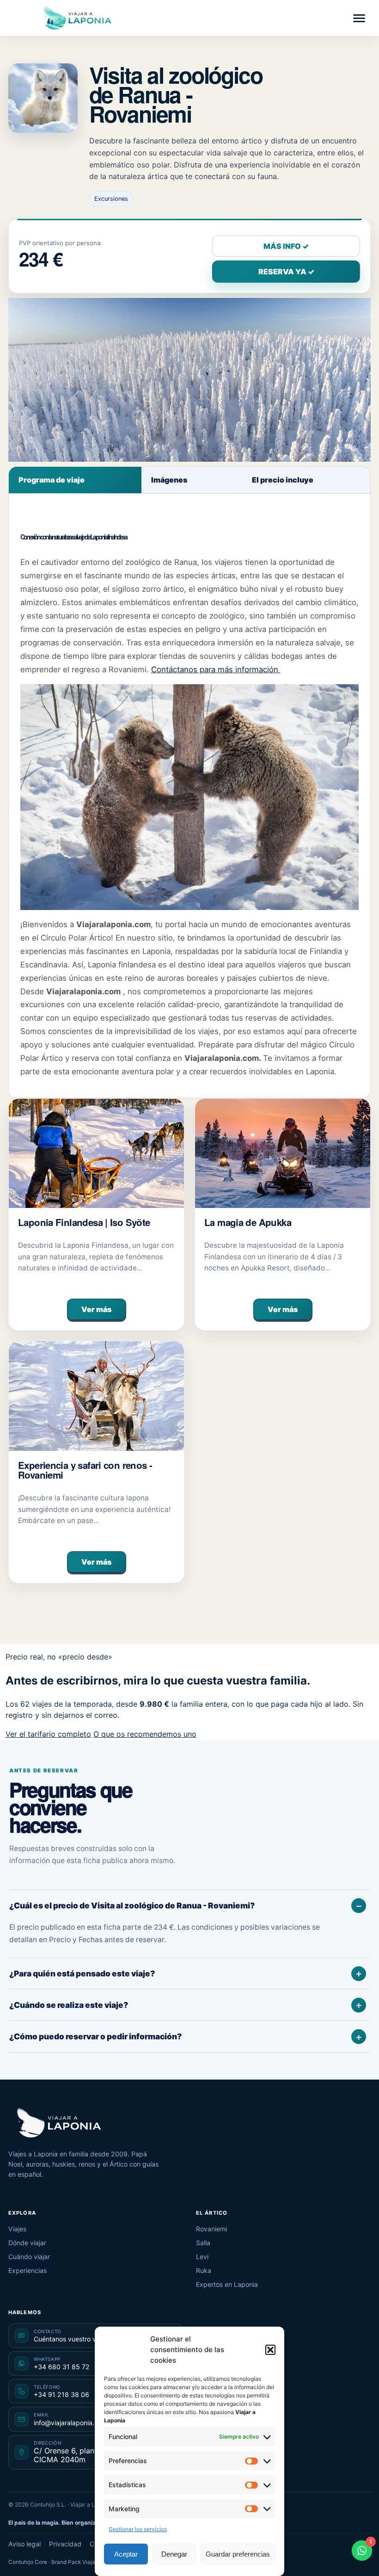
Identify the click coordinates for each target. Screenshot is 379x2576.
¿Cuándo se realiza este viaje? (69, 2005)
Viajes (17, 2229)
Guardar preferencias (238, 2554)
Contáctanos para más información (216, 669)
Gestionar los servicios (138, 2529)
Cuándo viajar (29, 2257)
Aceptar (126, 2554)
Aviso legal (24, 2544)
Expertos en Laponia (227, 2284)
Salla (203, 2243)
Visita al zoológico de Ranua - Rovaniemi (176, 94)
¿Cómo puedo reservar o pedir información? (95, 2036)
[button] (270, 2350)
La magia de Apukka (248, 1222)
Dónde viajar (27, 2243)
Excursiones (111, 199)
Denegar (174, 2554)
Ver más (96, 1309)
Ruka (204, 2270)
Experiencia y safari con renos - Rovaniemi (85, 1470)
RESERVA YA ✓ (286, 272)
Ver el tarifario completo (48, 1734)
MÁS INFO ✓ (286, 246)
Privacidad (65, 2544)
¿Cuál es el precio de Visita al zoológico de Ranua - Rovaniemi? (132, 1905)
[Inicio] (59, 2123)
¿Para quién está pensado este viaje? (82, 1973)
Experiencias (28, 2270)
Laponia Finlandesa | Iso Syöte (84, 1222)
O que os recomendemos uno (145, 1734)
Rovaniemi (211, 2229)
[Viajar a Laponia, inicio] (78, 18)
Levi (202, 2257)
